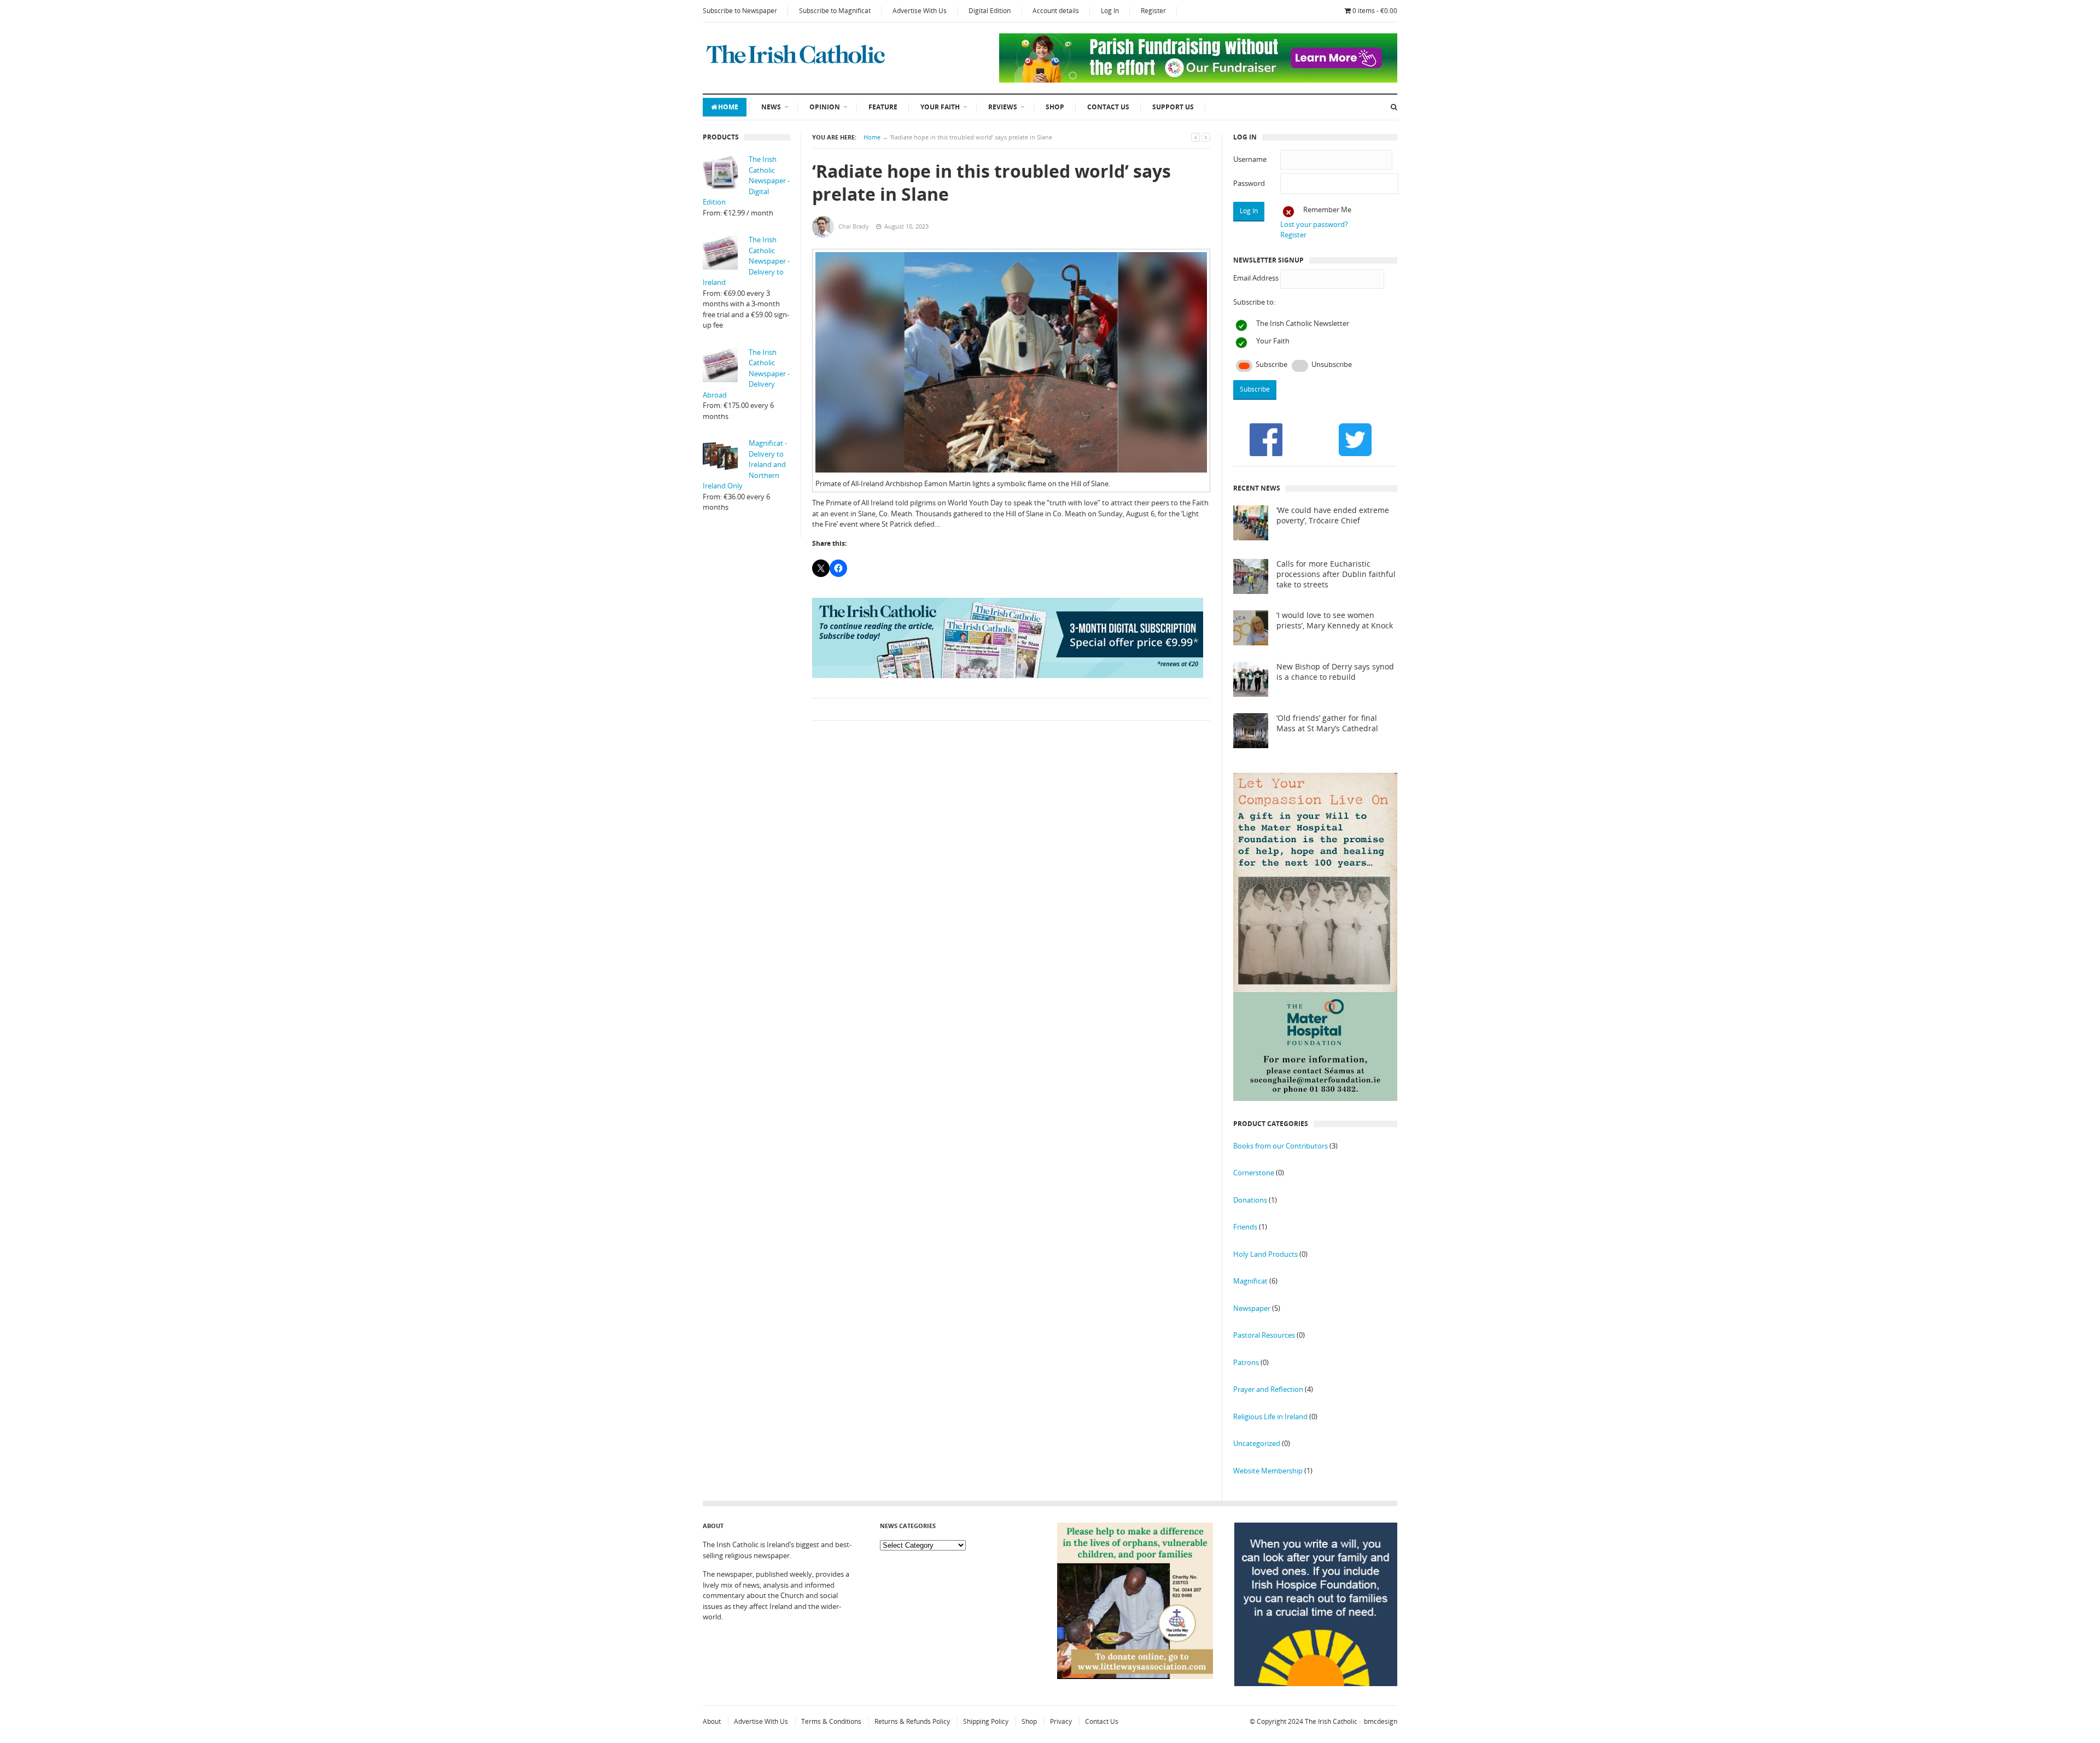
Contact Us (1108, 107)
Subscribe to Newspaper (740, 11)
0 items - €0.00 (1375, 11)
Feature (883, 107)
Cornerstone (1254, 1173)
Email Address (1256, 278)
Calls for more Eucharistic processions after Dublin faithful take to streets (1336, 574)
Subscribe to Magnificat (835, 11)
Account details (1056, 11)
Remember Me (1327, 209)
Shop (1055, 107)
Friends (1245, 1227)
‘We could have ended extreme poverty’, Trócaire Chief (1333, 515)
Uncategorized (1257, 1443)
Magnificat (1250, 1281)
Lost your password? (1314, 224)
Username (1250, 159)
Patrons (1246, 1362)
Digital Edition (990, 11)
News (771, 107)
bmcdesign (1381, 1721)
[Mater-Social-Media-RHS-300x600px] (1315, 1098)
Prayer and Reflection (1268, 1389)
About (712, 1721)
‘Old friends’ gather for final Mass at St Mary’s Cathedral (1327, 723)
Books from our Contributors (1281, 1146)
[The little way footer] (1135, 1676)
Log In (1110, 11)
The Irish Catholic (1331, 1721)
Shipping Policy (986, 1721)
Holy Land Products (1265, 1254)
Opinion (825, 107)
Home (728, 107)
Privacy (1061, 1721)
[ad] (1198, 80)
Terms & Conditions (831, 1721)
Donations (1250, 1200)
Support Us (1173, 107)
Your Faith (940, 107)
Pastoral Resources (1264, 1335)
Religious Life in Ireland (1270, 1416)
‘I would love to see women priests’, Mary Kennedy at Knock (1335, 620)
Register (1153, 11)
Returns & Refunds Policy (912, 1721)
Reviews (1003, 107)
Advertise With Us (920, 11)
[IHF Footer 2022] (1316, 1683)
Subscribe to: (1254, 302)
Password (1249, 183)
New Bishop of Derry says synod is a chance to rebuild (1335, 672)
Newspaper (1252, 1308)
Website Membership (1268, 1471)
